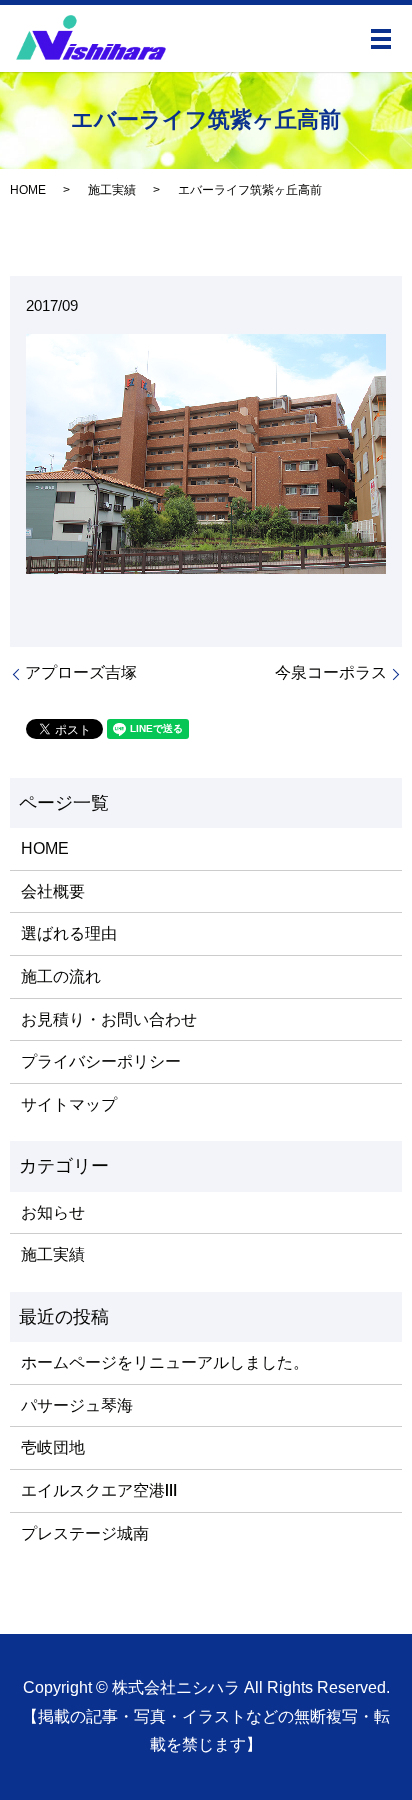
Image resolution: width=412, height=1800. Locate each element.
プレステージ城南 (85, 1533)
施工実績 (112, 190)
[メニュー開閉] (381, 39)
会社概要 (53, 891)
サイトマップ (69, 1104)
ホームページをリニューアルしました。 (165, 1362)
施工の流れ (61, 976)
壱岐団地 (53, 1447)
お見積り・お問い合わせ (109, 1019)
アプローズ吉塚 (81, 672)
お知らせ (53, 1212)
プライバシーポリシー (101, 1061)
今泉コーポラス (331, 672)
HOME (28, 190)
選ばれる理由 (69, 933)
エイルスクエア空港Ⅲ (99, 1490)
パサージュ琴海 (77, 1405)
